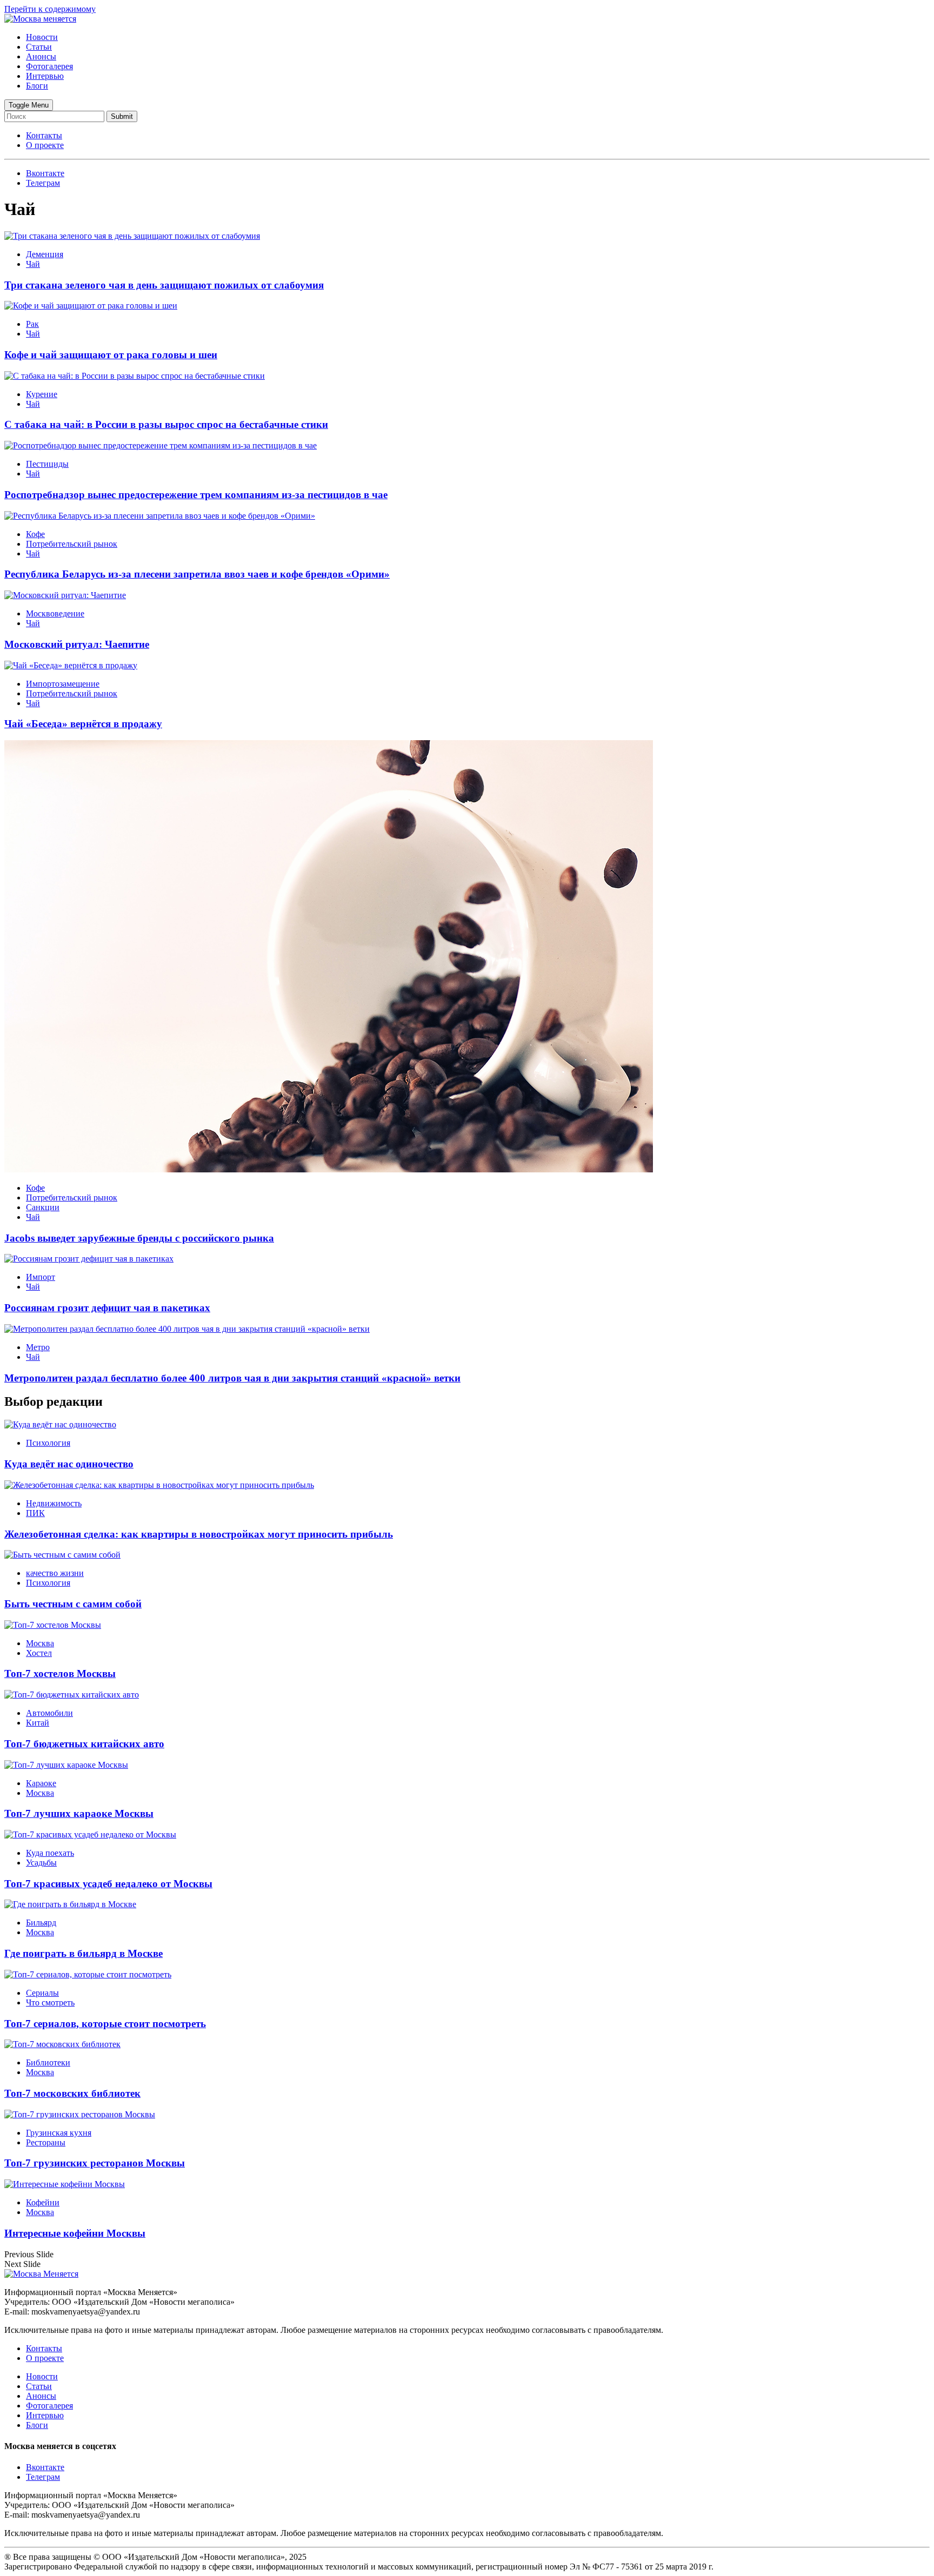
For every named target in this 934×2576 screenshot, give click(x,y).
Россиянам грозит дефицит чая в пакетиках (107, 1308)
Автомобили (49, 1713)
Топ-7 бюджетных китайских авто (84, 1744)
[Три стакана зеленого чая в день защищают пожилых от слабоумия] (132, 236)
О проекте (45, 145)
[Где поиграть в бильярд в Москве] (70, 1904)
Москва (40, 1643)
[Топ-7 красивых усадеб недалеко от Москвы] (90, 1834)
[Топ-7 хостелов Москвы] (53, 1625)
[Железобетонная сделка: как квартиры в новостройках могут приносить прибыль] (159, 1485)
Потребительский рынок (72, 544)
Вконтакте (45, 2467)
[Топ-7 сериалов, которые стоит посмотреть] (88, 1974)
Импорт (41, 1277)
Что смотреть (50, 2003)
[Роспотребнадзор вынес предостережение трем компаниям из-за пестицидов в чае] (161, 445)
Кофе (35, 534)
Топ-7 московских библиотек (72, 2093)
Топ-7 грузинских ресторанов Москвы (95, 2163)
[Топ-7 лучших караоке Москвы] (66, 1765)
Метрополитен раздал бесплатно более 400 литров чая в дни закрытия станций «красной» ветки (232, 1378)
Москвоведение (55, 613)
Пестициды (47, 464)
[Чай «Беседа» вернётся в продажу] (71, 665)
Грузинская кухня (59, 2133)
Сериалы (42, 1993)
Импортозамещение (63, 684)
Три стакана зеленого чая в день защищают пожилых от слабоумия (164, 285)
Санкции (43, 1207)
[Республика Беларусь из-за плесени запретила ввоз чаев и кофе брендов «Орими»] (160, 516)
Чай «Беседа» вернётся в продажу (83, 724)
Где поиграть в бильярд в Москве (84, 1953)
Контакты (44, 135)
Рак (32, 324)
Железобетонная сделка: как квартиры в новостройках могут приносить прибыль (199, 1534)
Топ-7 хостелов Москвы (60, 1673)
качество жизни (55, 1573)
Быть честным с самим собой (73, 1604)
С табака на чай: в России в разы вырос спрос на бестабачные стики (166, 424)
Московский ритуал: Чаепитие (77, 644)
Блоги (37, 86)
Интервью (45, 76)
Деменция (45, 254)
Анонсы (41, 56)
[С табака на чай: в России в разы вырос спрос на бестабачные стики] (135, 376)
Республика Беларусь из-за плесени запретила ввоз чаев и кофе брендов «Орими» (197, 574)
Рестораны (46, 2142)
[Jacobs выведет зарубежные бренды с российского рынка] (329, 1169)
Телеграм (43, 2477)
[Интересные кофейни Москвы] (65, 2184)
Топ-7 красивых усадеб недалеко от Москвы (108, 1884)
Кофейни (43, 2202)
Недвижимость (54, 1503)
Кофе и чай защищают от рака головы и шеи (111, 355)
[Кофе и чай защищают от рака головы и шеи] (91, 306)
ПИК (35, 1513)
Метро (38, 1347)
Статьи (39, 47)
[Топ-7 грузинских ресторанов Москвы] (80, 2114)
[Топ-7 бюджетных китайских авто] (72, 1695)
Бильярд (41, 1923)
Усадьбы (41, 1863)
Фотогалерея (49, 66)
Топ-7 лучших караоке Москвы (79, 1813)
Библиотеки (48, 2062)
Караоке (41, 1783)
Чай (33, 264)
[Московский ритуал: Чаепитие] (65, 595)
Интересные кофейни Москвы (75, 2233)
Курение (42, 394)
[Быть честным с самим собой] (62, 1555)
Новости (42, 37)
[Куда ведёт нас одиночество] (60, 1424)
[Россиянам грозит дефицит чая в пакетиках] (89, 1259)
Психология (48, 1443)
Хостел (39, 1653)
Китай (38, 1723)
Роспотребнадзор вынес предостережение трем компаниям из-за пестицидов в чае (196, 495)
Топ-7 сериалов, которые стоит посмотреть (105, 2024)
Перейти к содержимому (50, 9)
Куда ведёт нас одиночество (69, 1464)
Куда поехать (50, 1853)
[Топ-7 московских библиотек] (62, 2044)
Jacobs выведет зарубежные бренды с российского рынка (139, 1238)
